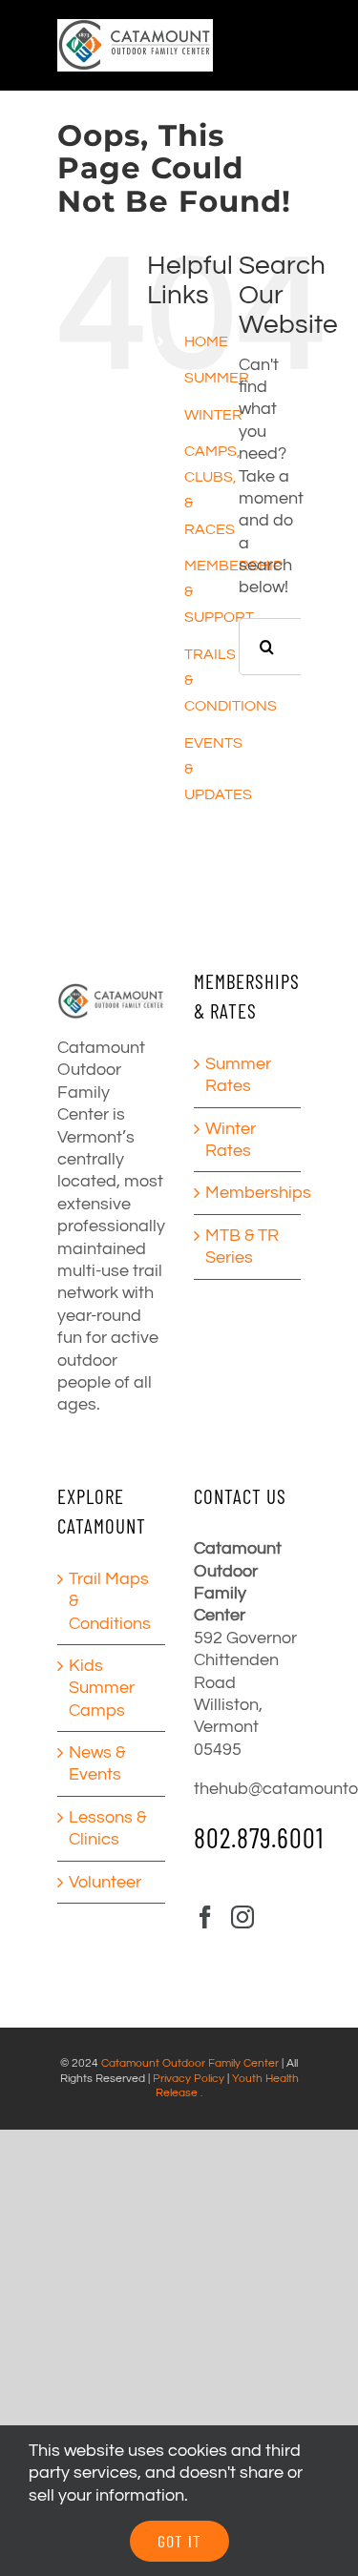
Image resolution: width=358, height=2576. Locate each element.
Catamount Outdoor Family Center (190, 2063)
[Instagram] (242, 1917)
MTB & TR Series (242, 1247)
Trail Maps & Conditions (110, 1601)
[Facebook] (205, 1917)
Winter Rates (231, 1140)
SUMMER (217, 378)
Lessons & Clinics (107, 1828)
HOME (206, 341)
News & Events (97, 1763)
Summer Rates (238, 1075)
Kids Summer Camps (102, 1688)
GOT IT (179, 2541)
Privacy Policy (189, 2079)
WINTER (213, 415)
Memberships (249, 1193)
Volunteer (105, 1882)
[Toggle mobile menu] (348, 41)
